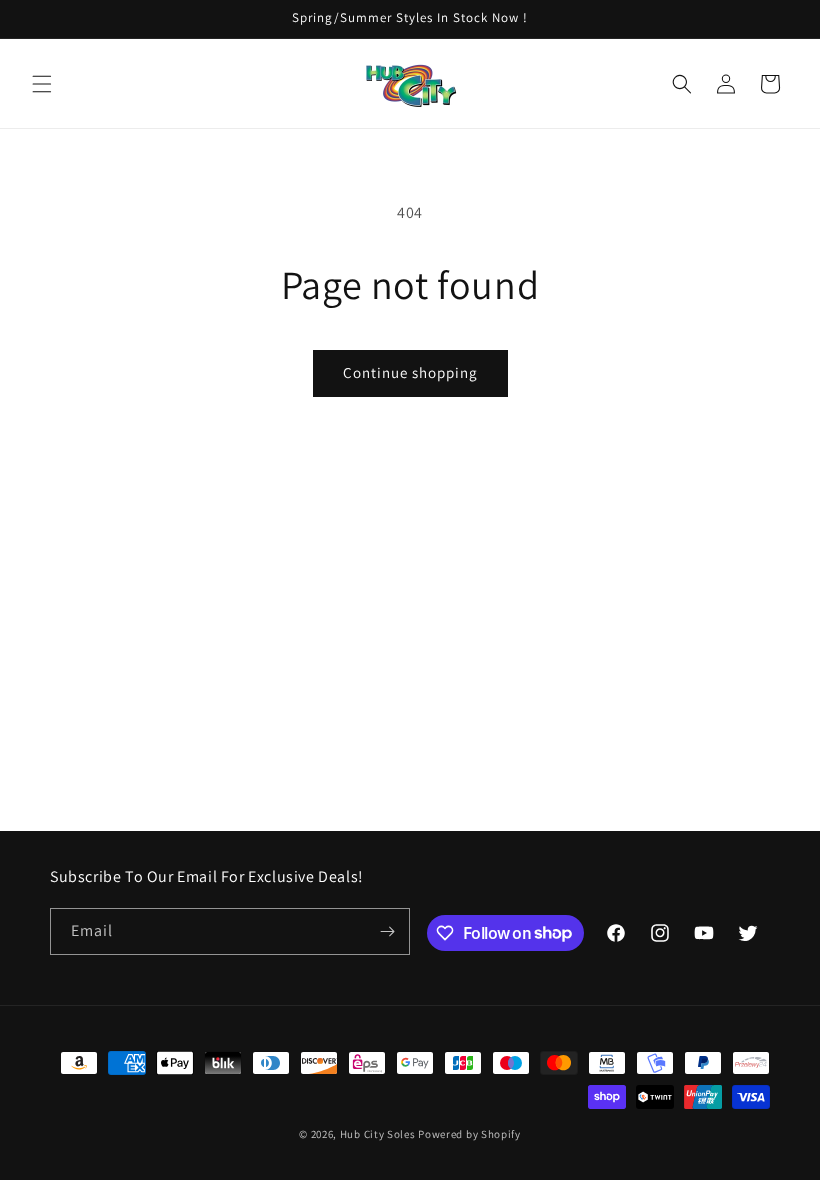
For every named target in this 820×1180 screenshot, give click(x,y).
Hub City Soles (378, 1134)
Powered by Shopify (469, 1134)
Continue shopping (410, 372)
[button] (42, 84)
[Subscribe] (387, 931)
